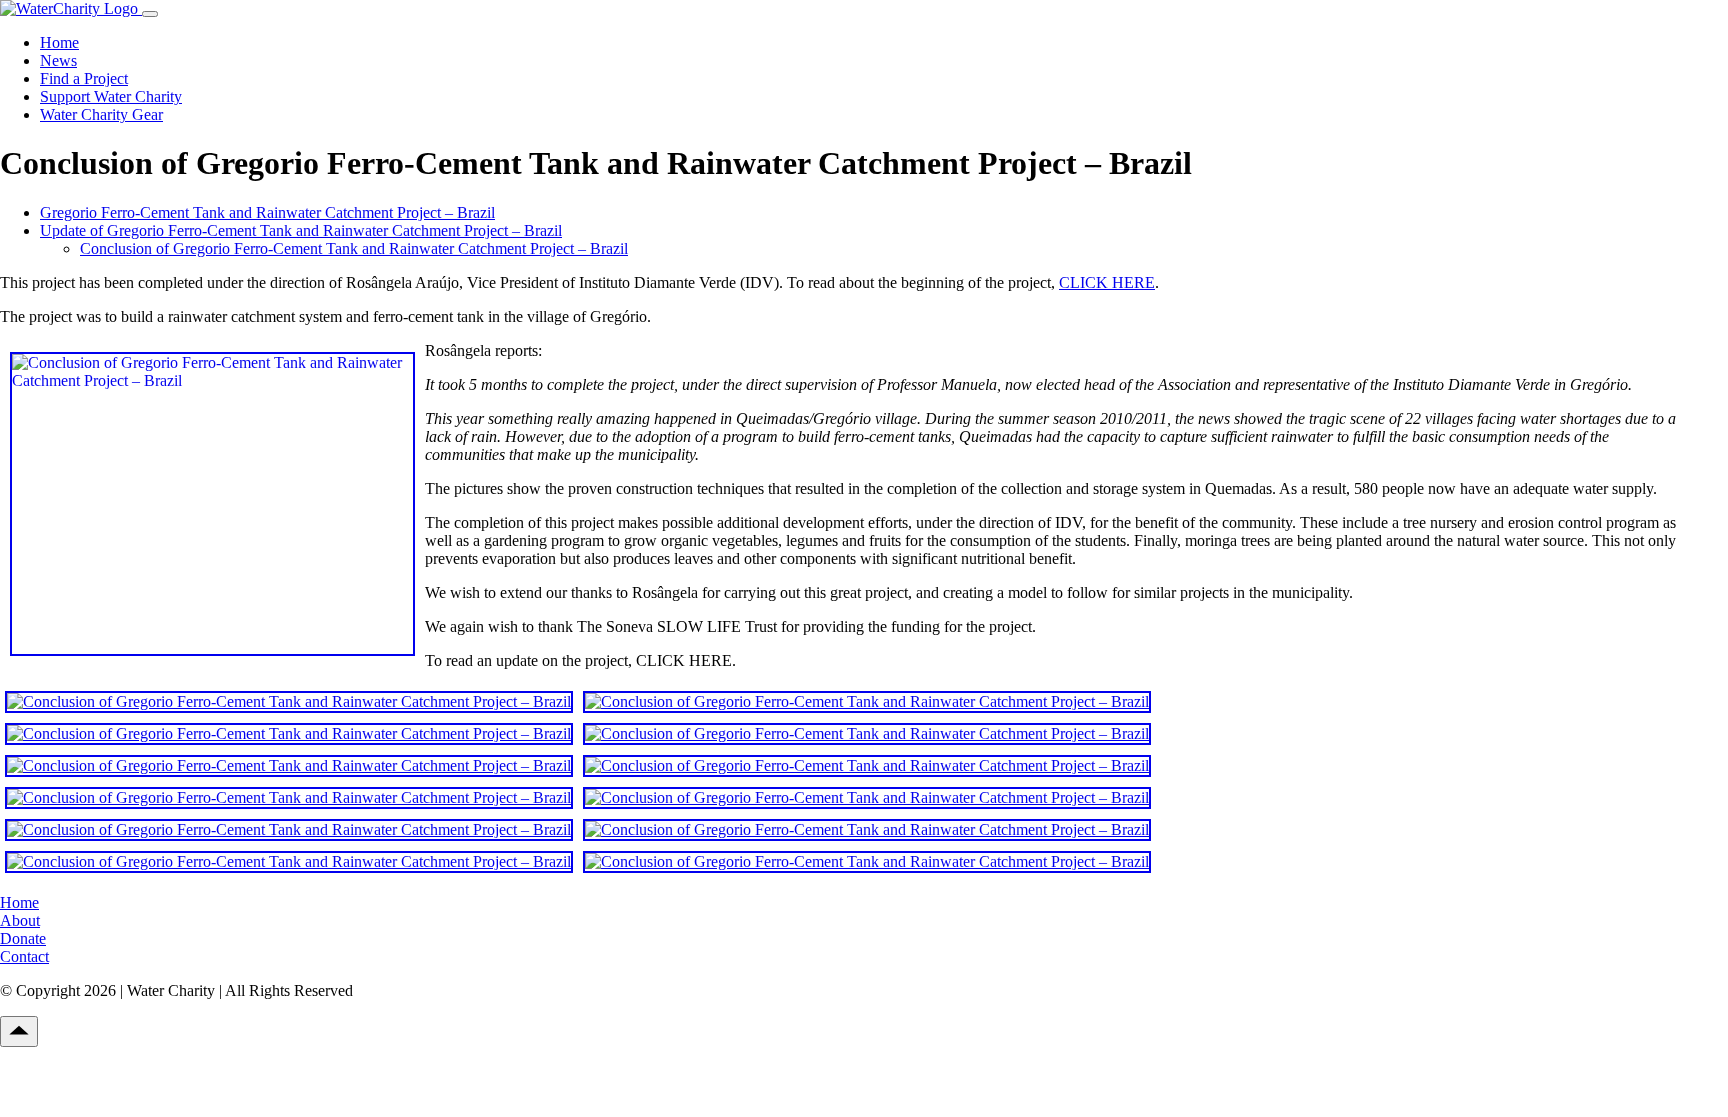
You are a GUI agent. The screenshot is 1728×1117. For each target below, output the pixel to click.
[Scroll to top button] (19, 1031)
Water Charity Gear (101, 114)
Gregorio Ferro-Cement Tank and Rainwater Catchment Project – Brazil (267, 212)
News (58, 60)
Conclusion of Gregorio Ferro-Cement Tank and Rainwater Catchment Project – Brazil (354, 248)
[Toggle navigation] (150, 14)
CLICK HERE (1107, 282)
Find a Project (84, 78)
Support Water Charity (111, 96)
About (20, 920)
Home (59, 42)
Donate (23, 938)
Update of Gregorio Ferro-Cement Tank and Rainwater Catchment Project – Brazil (301, 230)
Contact (24, 956)
